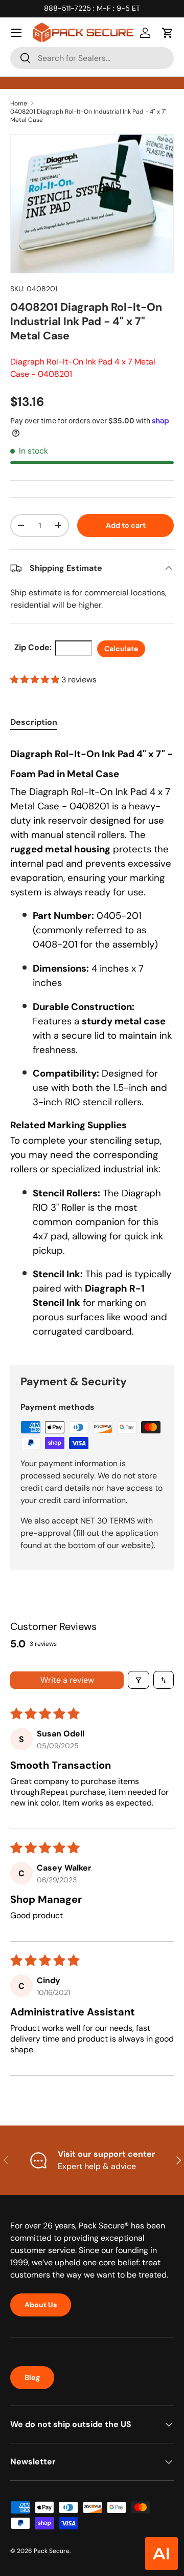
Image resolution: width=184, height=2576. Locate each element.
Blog (32, 2377)
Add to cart (126, 525)
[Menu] (16, 33)
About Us (41, 2305)
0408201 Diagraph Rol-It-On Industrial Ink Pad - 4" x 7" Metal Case (88, 116)
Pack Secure (52, 2551)
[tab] (34, 722)
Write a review (67, 1680)
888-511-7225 (67, 8)
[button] (168, 33)
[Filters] (139, 1680)
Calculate (121, 649)
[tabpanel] (92, 1045)
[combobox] (92, 58)
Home (19, 103)
